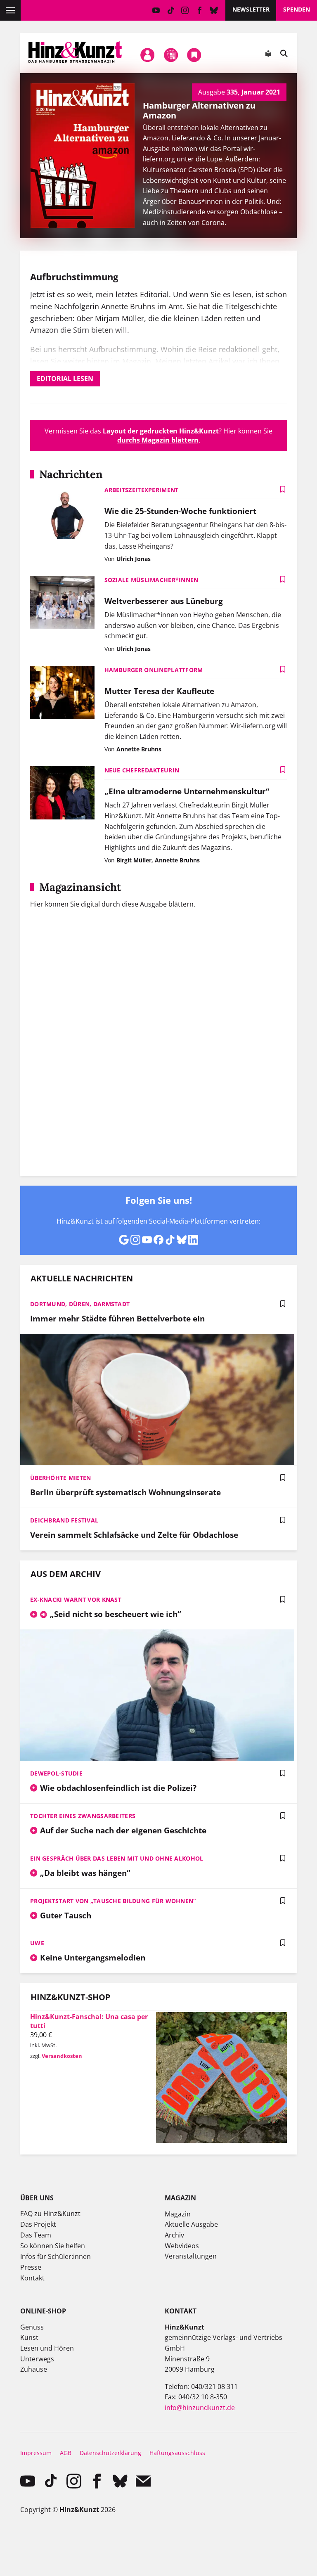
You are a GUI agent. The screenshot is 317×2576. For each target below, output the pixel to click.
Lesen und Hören (47, 2348)
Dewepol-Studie (56, 1773)
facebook (200, 10)
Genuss (32, 2327)
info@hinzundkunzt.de (200, 2408)
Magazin (178, 2214)
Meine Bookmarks (194, 55)
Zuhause (34, 2369)
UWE (37, 1943)
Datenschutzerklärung (110, 2453)
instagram (185, 10)
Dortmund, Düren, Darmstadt (80, 1304)
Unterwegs (37, 2359)
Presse (31, 2267)
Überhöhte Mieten (60, 1478)
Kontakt (32, 2278)
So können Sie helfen (53, 2246)
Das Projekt (38, 2224)
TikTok (171, 10)
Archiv (174, 2235)
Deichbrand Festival (64, 1520)
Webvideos (182, 2246)
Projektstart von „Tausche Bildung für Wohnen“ (113, 1901)
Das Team (36, 2235)
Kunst (29, 2337)
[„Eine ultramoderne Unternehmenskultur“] (62, 794)
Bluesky (214, 10)
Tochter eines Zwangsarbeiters (83, 1816)
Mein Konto (148, 55)
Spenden (297, 9)
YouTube (156, 10)
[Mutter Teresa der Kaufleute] (62, 693)
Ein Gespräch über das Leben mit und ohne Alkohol (117, 1858)
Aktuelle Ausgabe (191, 2224)
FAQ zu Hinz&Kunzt (50, 2214)
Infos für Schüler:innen (56, 2256)
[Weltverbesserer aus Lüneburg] (62, 603)
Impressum (36, 2453)
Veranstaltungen (191, 2256)
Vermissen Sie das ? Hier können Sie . (158, 436)
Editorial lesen (65, 379)
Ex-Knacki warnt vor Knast (76, 1599)
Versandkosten (62, 2056)
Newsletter (251, 9)
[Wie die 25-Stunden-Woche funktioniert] (62, 513)
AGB (66, 2453)
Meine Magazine (171, 55)
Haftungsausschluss (177, 2453)
